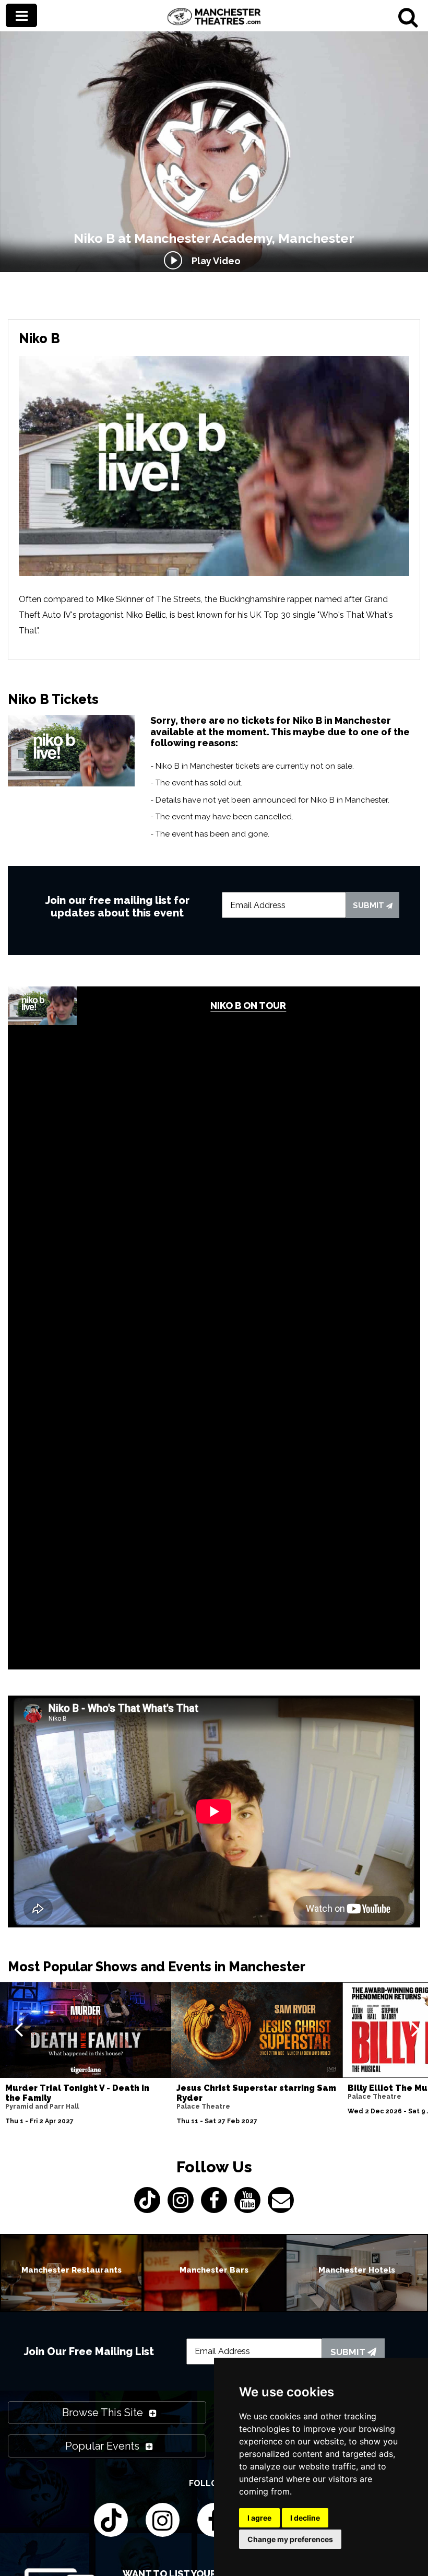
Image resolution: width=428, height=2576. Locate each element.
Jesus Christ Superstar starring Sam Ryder (256, 2093)
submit (370, 905)
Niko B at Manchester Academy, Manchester (214, 238)
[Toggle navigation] (21, 15)
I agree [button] (259, 2518)
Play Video (214, 261)
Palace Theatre (203, 2107)
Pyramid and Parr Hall (42, 2107)
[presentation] (19, 2029)
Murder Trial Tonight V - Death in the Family (77, 2093)
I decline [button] (305, 2518)
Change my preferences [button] (290, 2539)
